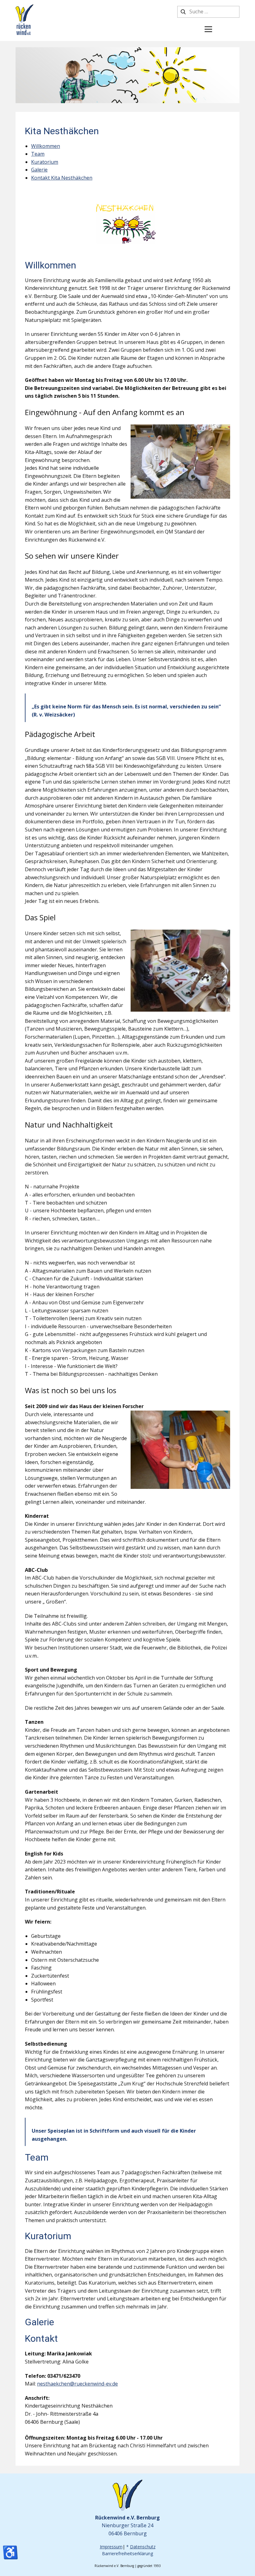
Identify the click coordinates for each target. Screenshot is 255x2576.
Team (38, 154)
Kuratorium (45, 162)
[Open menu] (208, 29)
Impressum (111, 2547)
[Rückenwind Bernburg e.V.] (24, 20)
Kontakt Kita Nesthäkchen (62, 178)
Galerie (39, 170)
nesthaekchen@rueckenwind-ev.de (77, 2384)
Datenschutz (143, 2547)
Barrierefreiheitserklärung (127, 2553)
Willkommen (46, 146)
